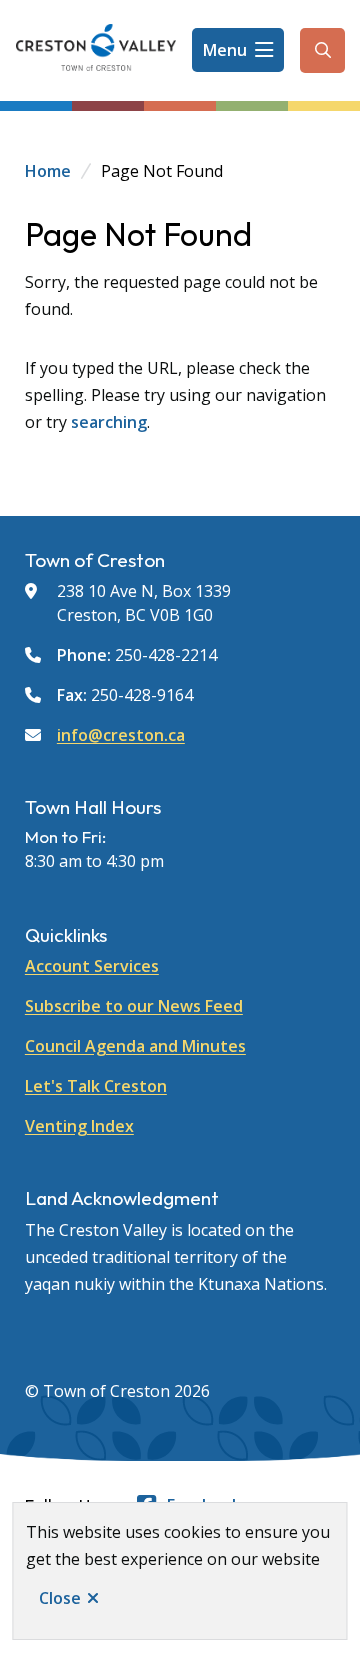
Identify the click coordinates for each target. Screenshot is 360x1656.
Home (48, 171)
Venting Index (79, 1126)
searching (109, 422)
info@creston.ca (121, 735)
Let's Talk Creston (96, 1086)
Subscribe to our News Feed (134, 1006)
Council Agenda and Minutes (135, 1046)
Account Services (92, 966)
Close (60, 1598)
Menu (225, 50)
